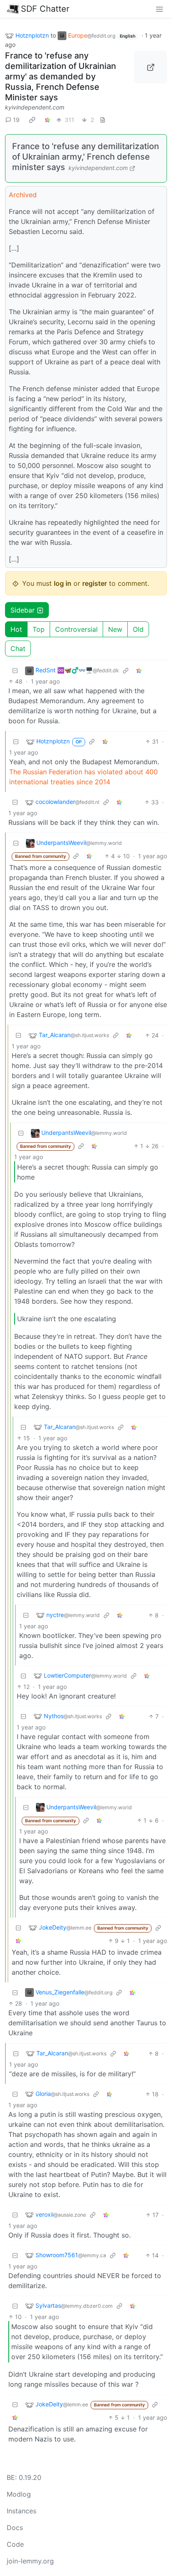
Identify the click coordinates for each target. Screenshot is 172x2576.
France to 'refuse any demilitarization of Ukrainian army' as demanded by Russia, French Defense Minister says (61, 76)
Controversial (76, 629)
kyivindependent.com (35, 107)
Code (15, 2544)
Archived (23, 195)
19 (16, 120)
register (95, 583)
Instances (21, 2511)
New (115, 629)
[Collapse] (15, 670)
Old (138, 629)
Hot (16, 629)
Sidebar (23, 610)
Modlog (19, 2494)
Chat (18, 648)
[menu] (159, 9)
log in (63, 583)
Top (39, 629)
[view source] (103, 120)
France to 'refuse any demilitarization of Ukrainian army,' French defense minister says (86, 157)
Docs (15, 2528)
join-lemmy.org (30, 2561)
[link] (32, 120)
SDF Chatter (45, 9)
